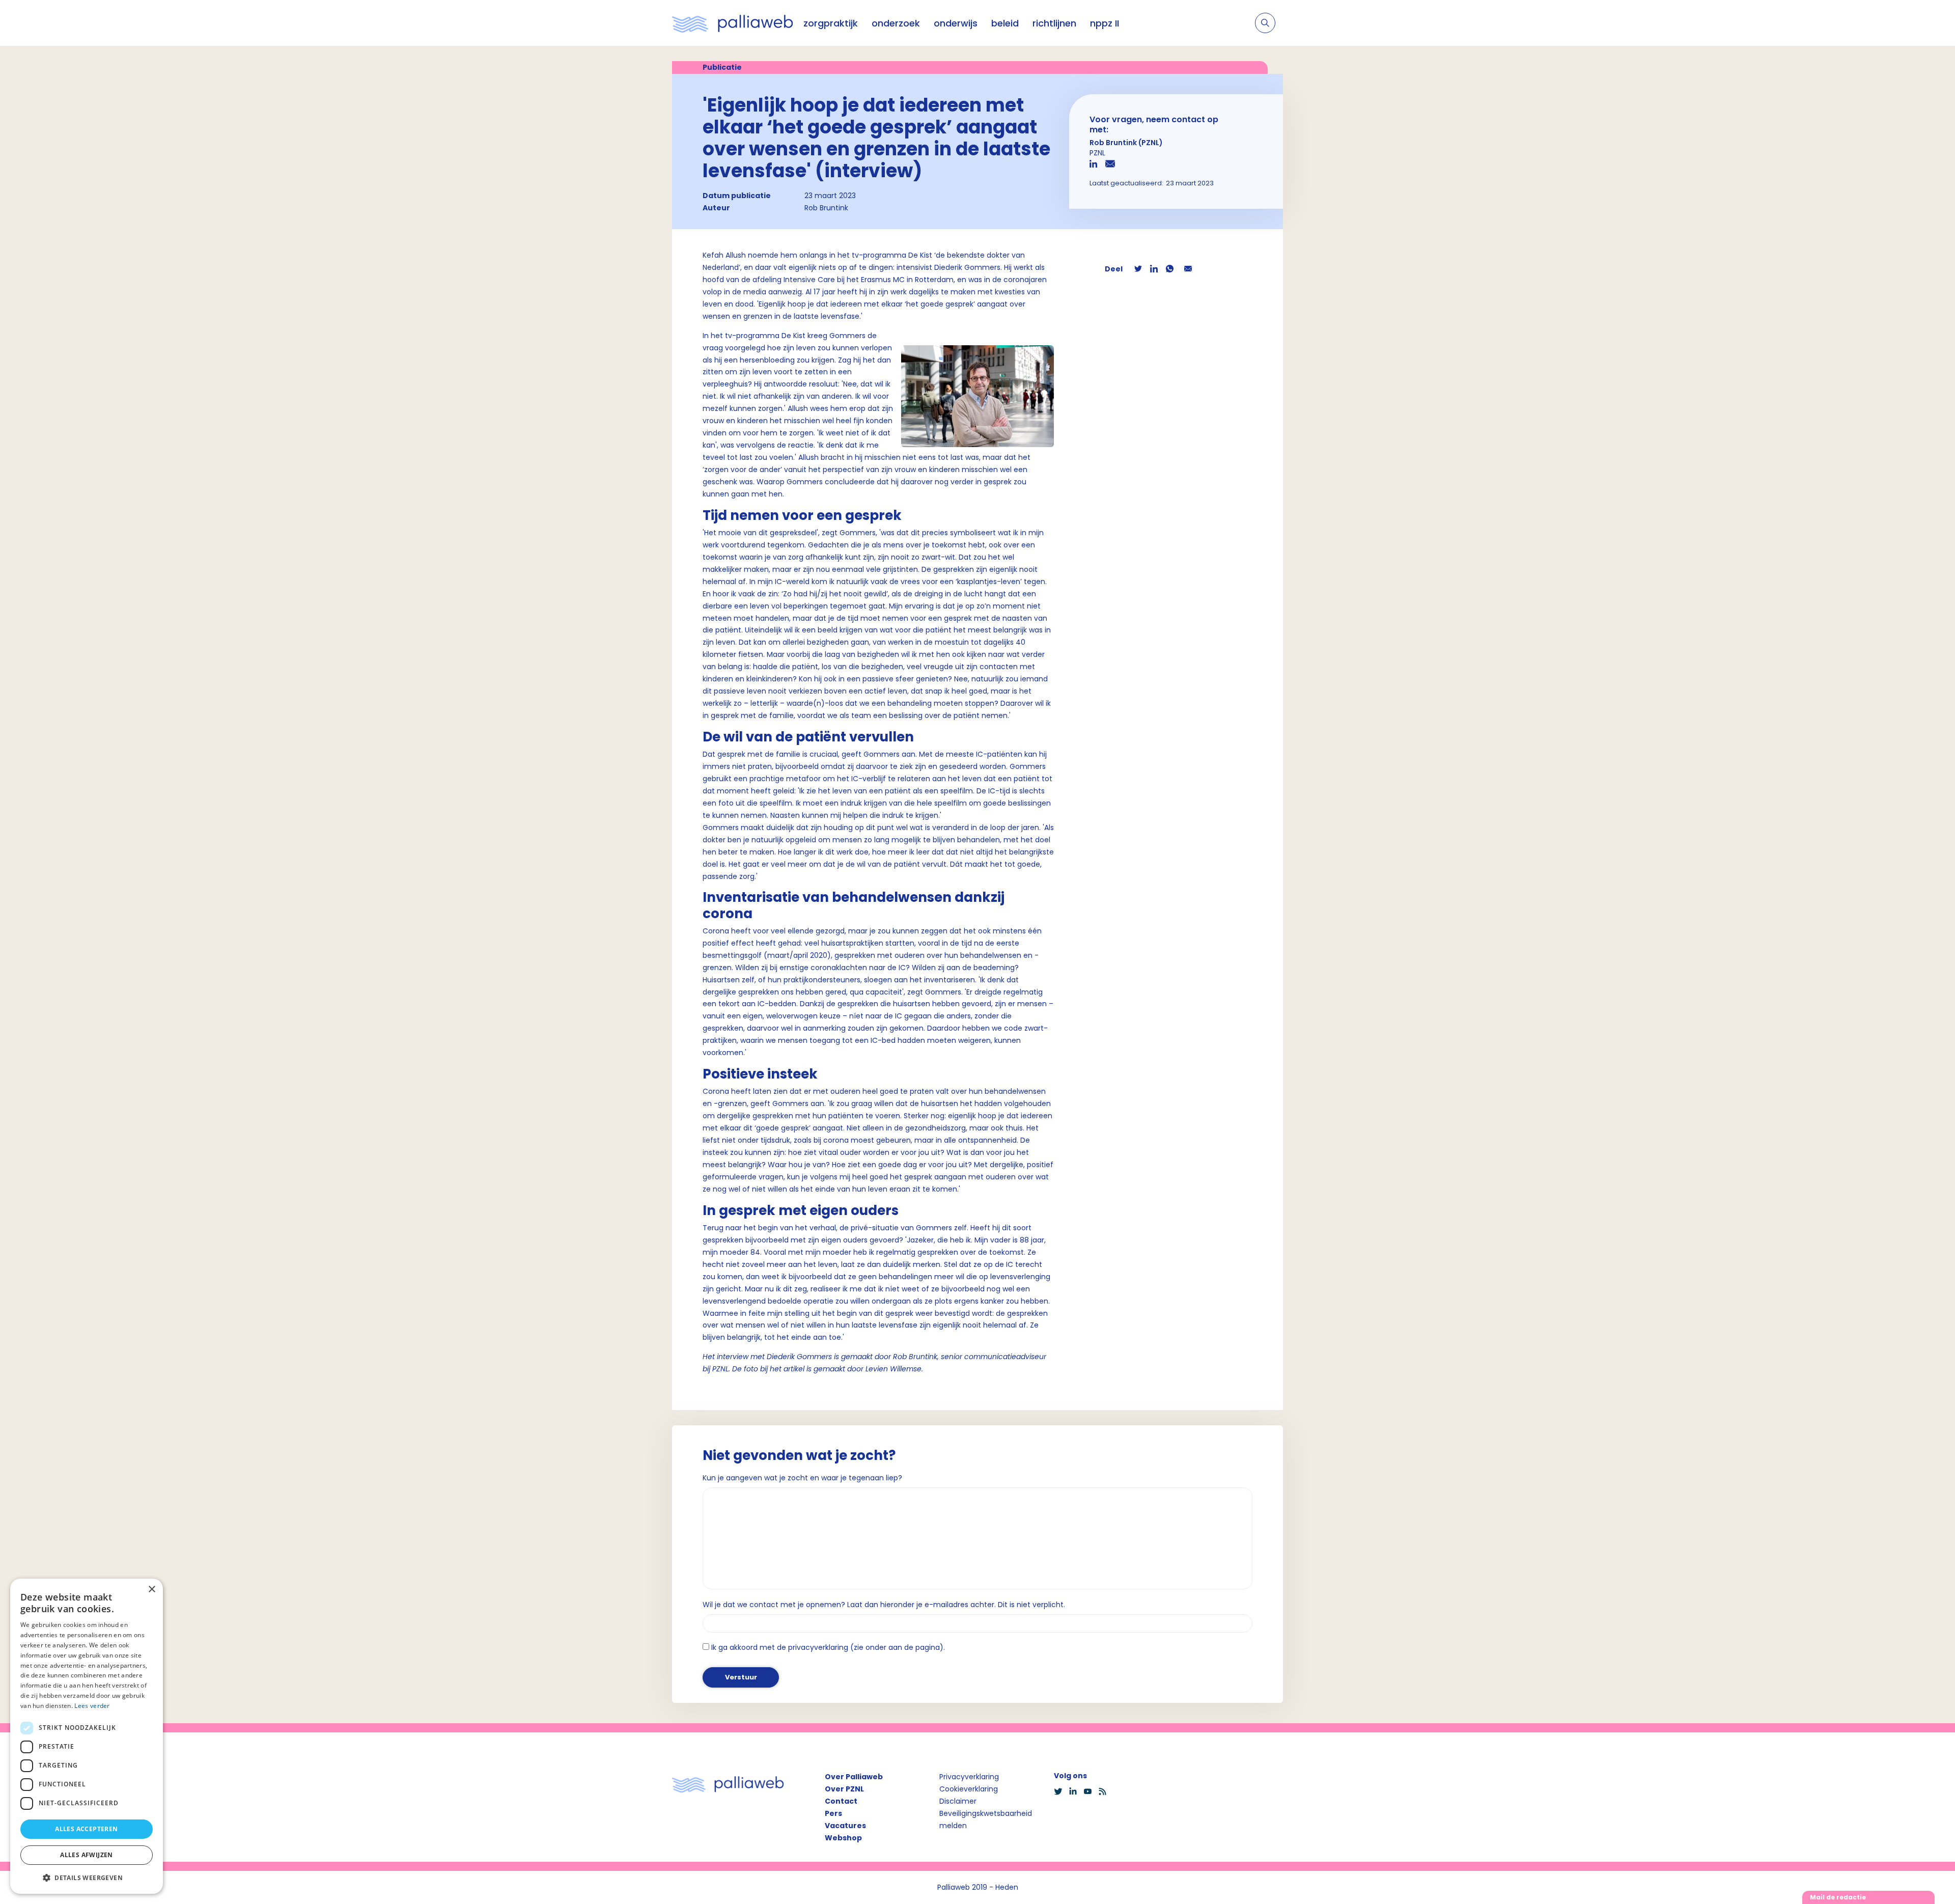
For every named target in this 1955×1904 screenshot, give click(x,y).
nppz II (1105, 23)
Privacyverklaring (969, 1777)
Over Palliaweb (854, 1777)
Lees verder (92, 1706)
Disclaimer (958, 1801)
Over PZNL (844, 1789)
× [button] (151, 1590)
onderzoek (896, 23)
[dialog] (87, 1736)
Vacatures (845, 1826)
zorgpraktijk (831, 23)
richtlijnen (1054, 23)
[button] (87, 1878)
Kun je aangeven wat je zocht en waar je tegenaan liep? (802, 1478)
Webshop (843, 1838)
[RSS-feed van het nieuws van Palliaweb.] (1106, 1791)
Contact (841, 1801)
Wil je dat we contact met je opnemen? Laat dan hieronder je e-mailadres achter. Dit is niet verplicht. (884, 1605)
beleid (1005, 23)
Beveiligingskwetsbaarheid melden (986, 1819)
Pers (833, 1813)
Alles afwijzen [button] (87, 1855)
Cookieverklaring (969, 1789)
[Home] (733, 23)
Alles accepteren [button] (86, 1829)
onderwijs (956, 23)
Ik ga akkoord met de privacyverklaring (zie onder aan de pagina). (828, 1647)
